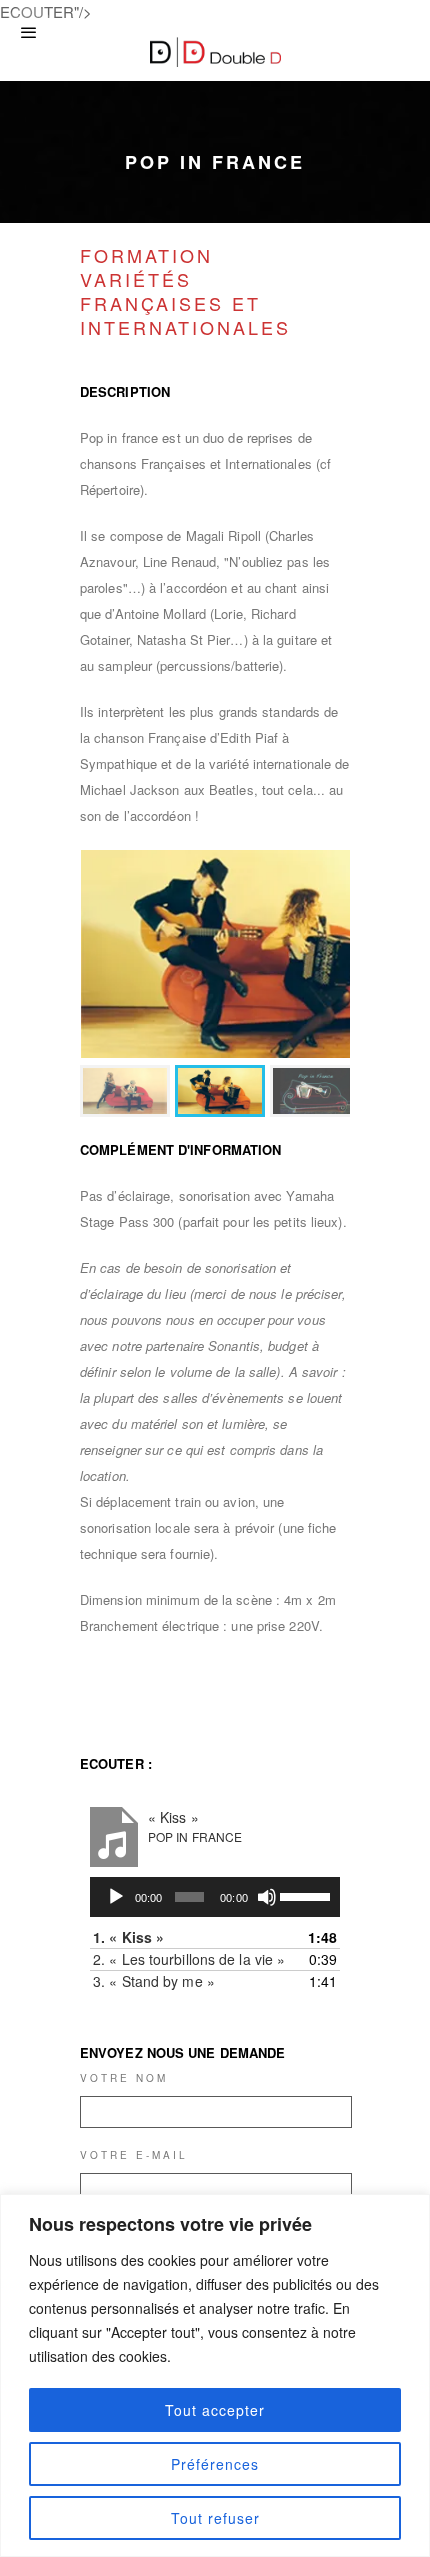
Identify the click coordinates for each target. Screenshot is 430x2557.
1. (128, 1937)
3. (154, 1981)
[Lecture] (116, 1897)
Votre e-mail (134, 2155)
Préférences (215, 2464)
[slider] (305, 1895)
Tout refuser (215, 2518)
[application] (215, 1897)
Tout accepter (215, 2410)
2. (189, 1959)
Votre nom (124, 2078)
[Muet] (267, 1897)
